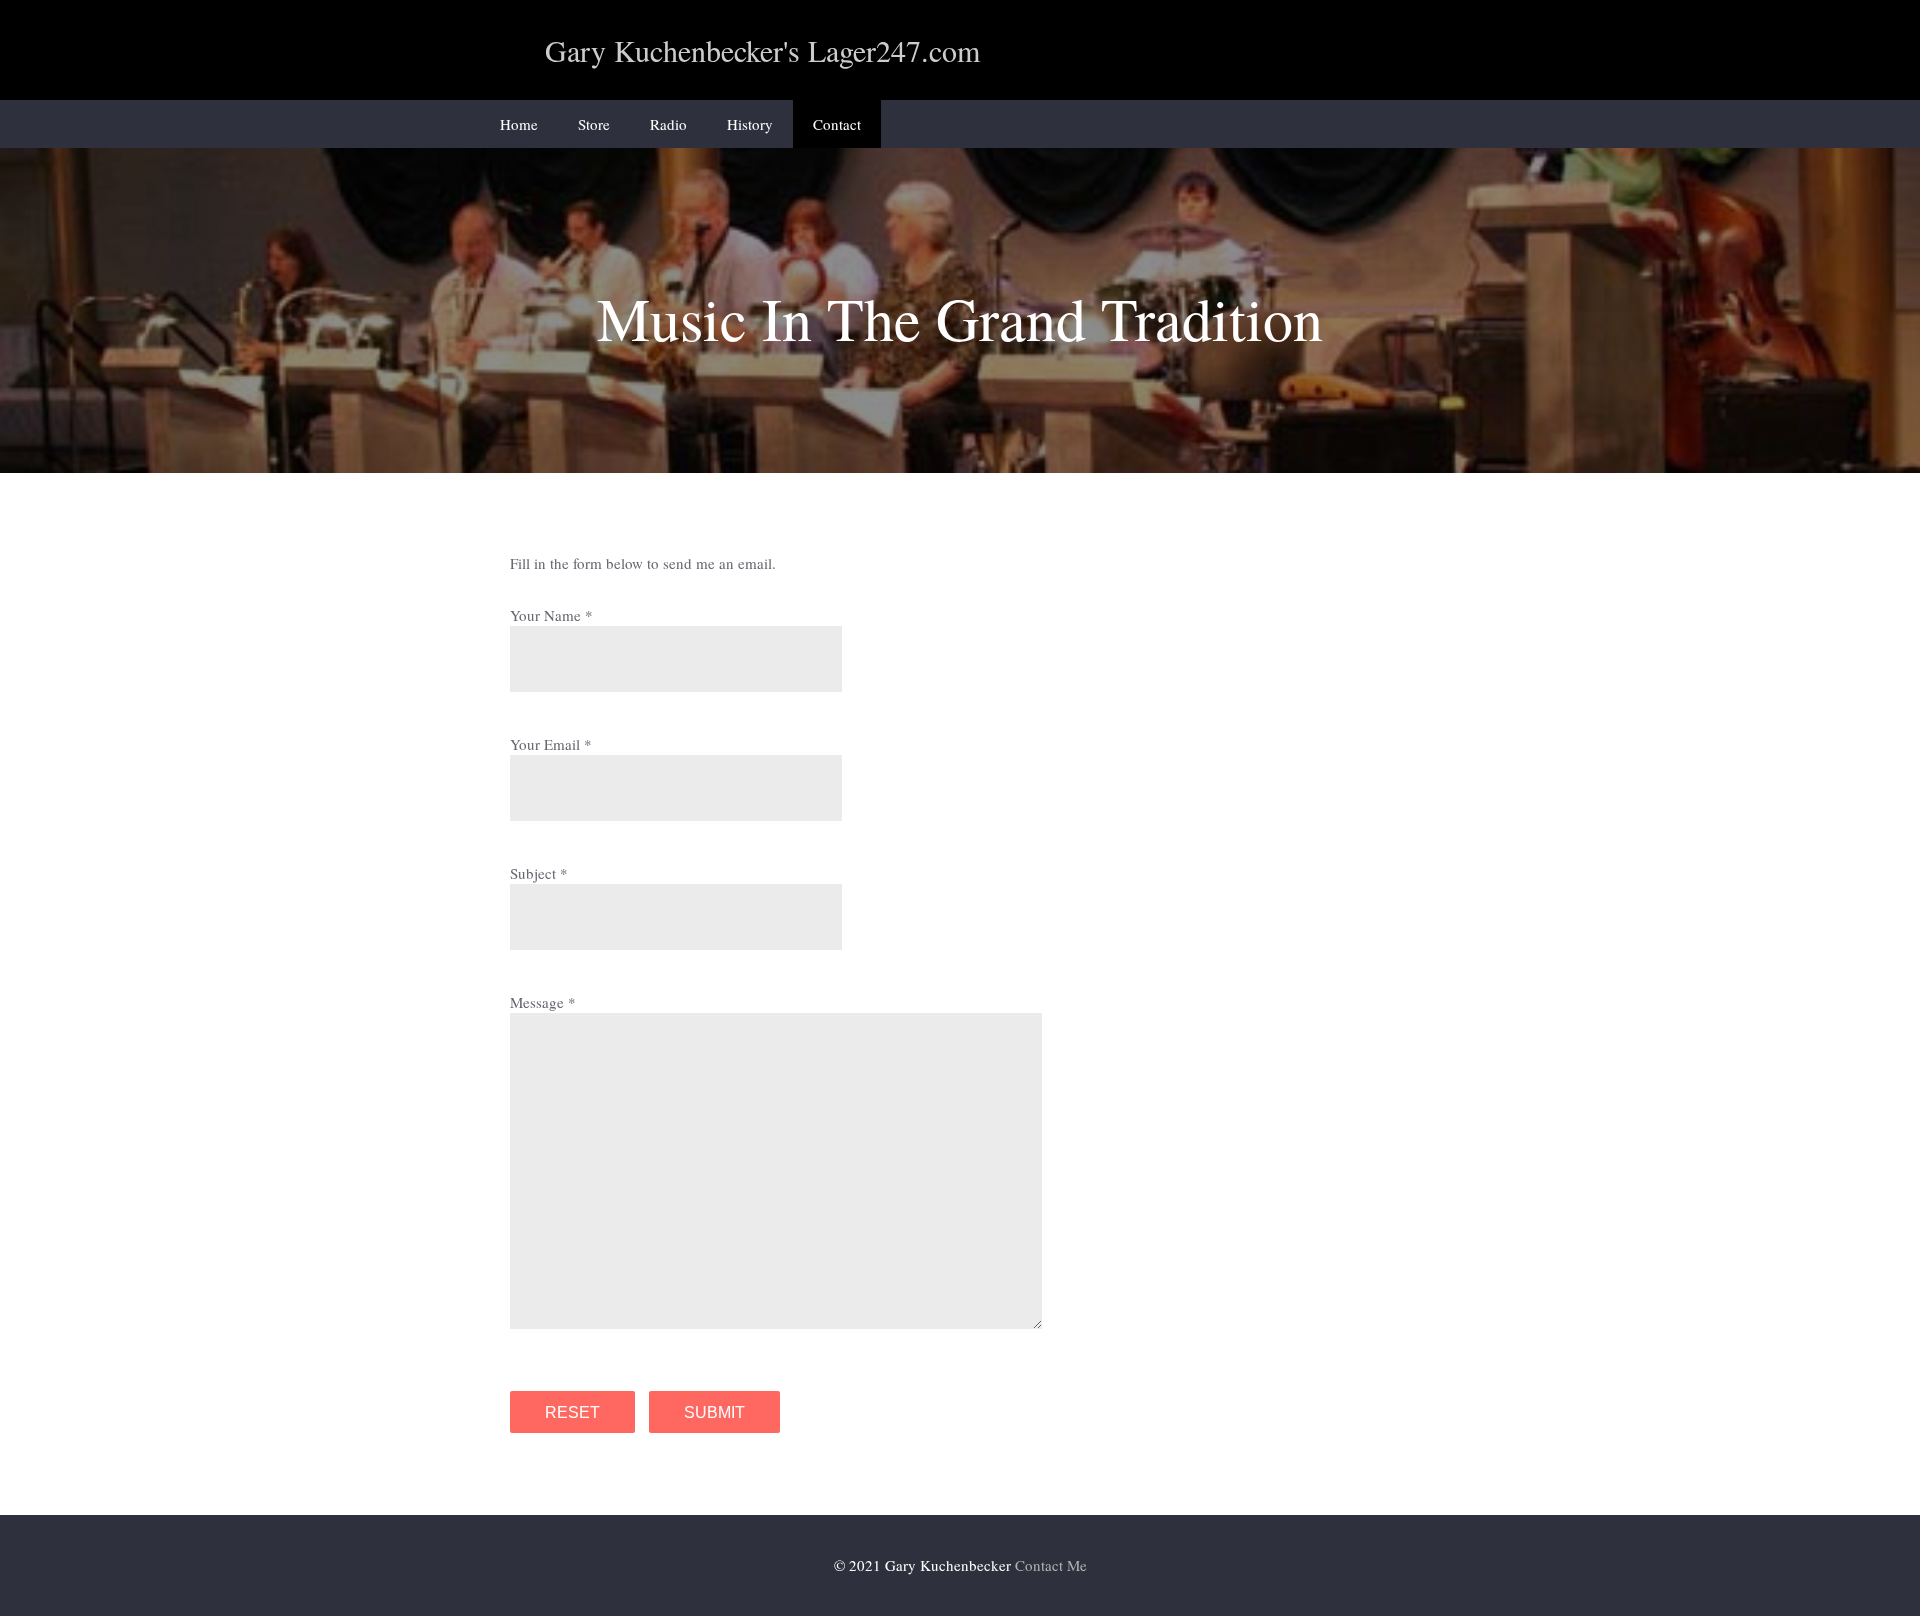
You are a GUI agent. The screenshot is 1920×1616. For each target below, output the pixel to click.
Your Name (545, 615)
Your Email (545, 744)
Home (519, 124)
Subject (533, 873)
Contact (837, 124)
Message (537, 1002)
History (750, 124)
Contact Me (1051, 1565)
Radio (668, 124)
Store (594, 124)
